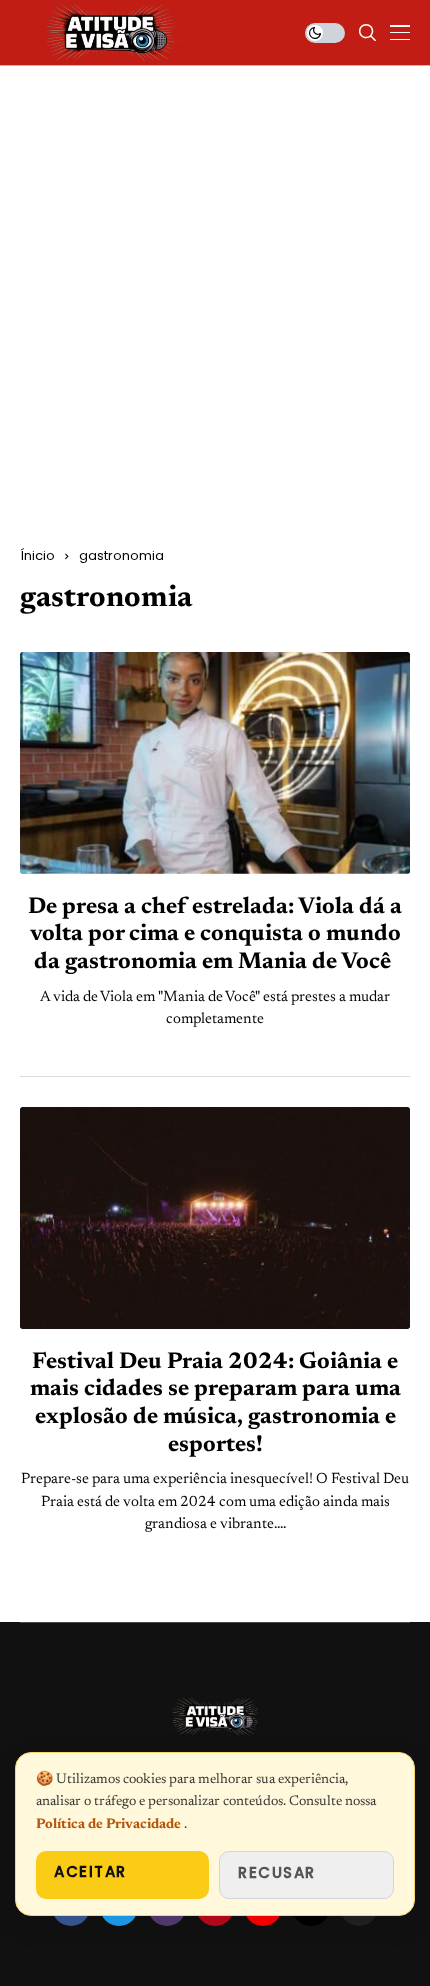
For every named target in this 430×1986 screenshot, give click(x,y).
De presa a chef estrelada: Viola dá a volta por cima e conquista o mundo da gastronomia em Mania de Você (215, 935)
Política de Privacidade (110, 1825)
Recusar (277, 1872)
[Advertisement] (215, 321)
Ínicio (37, 555)
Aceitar (90, 1871)
